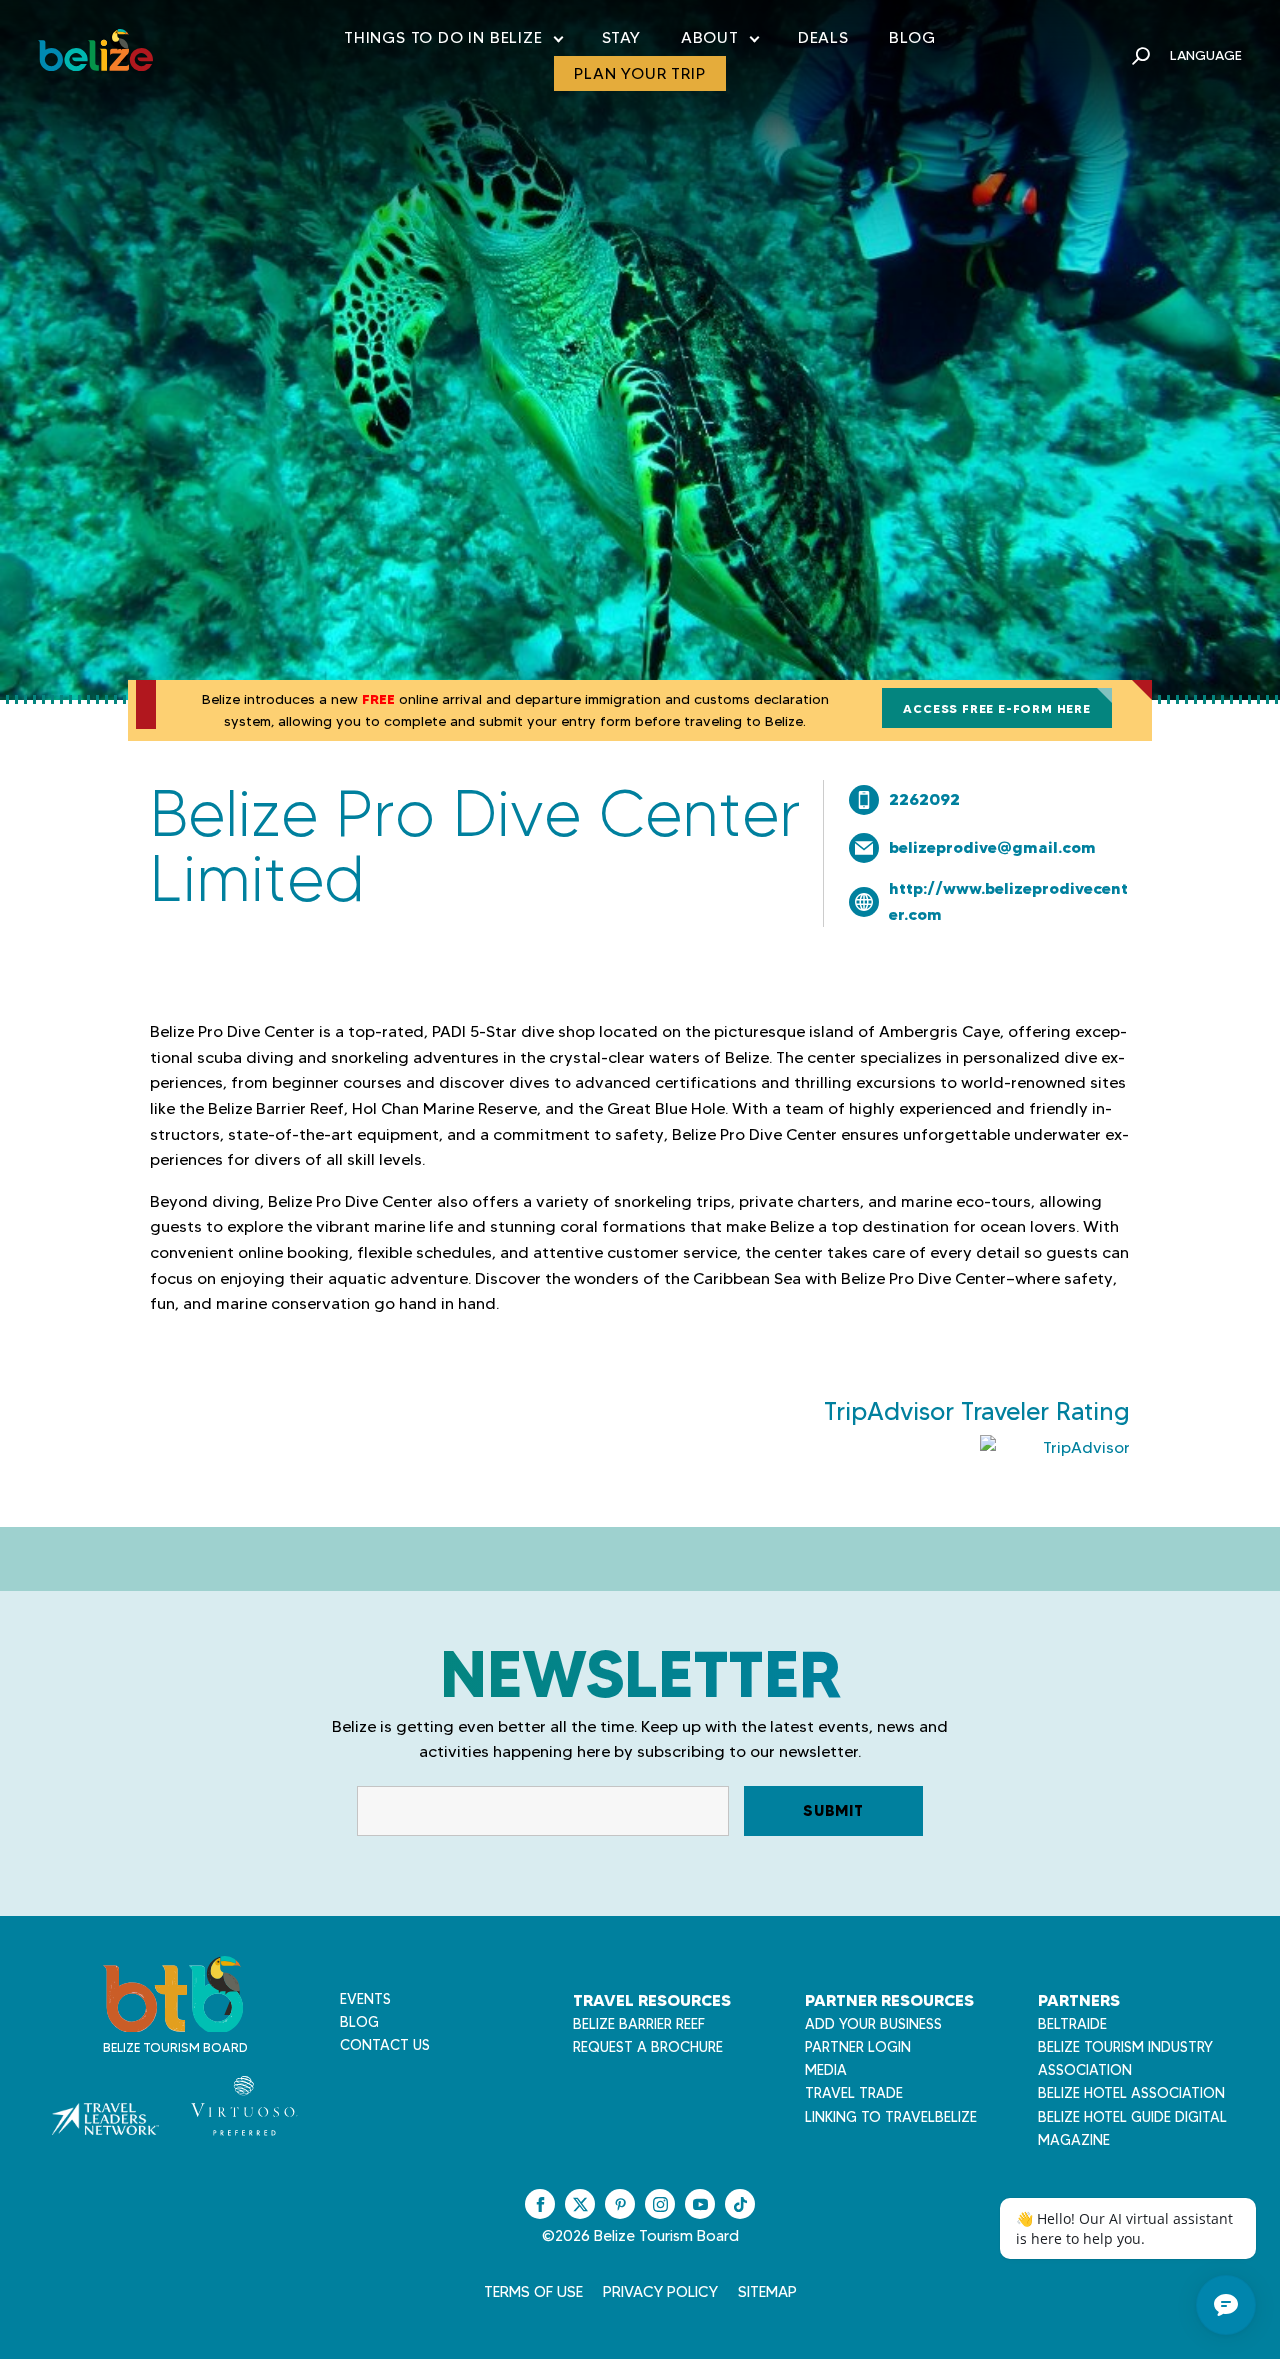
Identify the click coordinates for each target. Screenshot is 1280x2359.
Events (365, 1999)
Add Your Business (873, 2024)
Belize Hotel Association (1131, 2093)
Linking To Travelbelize (891, 2117)
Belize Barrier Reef (639, 2024)
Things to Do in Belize (453, 41)
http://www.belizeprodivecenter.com (1008, 901)
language (1206, 55)
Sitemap (767, 2292)
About (719, 41)
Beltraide (1072, 2024)
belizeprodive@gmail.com (992, 847)
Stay (621, 37)
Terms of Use (533, 2292)
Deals (823, 37)
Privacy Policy (660, 2292)
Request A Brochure (648, 2047)
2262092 (924, 799)
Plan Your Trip (639, 73)
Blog (912, 37)
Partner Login (858, 2047)
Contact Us (385, 2045)
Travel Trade (854, 2093)
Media (826, 2070)
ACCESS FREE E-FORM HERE (996, 708)
